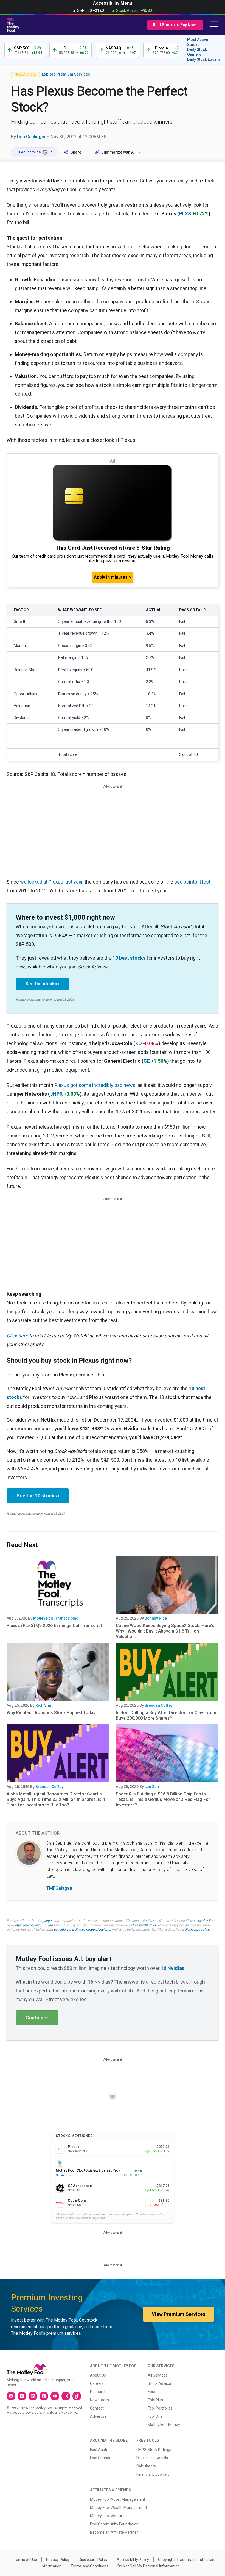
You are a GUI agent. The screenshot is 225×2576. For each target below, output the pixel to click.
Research (98, 2392)
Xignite (49, 2413)
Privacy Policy (58, 2560)
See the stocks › (43, 984)
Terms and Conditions (89, 2566)
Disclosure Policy (93, 2560)
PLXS (185, 214)
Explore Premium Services (66, 74)
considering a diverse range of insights (82, 1930)
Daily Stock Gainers (197, 52)
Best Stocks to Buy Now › (175, 25)
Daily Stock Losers (204, 59)
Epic (151, 2392)
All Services (158, 2375)
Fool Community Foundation (114, 2524)
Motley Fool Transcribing (56, 1618)
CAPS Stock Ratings (154, 2450)
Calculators (146, 2466)
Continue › (37, 2018)
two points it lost (192, 882)
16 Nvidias (173, 1968)
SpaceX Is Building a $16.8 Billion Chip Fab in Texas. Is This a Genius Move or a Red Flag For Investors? (163, 1799)
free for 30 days (144, 1925)
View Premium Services (178, 2314)
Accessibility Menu (113, 3)
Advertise (98, 2416)
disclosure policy (197, 1930)
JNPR (56, 1094)
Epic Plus (155, 2400)
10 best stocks (129, 958)
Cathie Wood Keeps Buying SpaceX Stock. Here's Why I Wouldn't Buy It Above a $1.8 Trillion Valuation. (165, 1631)
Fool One (155, 2416)
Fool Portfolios (160, 2408)
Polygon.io (69, 2413)
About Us (98, 2375)
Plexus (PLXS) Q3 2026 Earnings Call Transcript (54, 1626)
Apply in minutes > (113, 577)
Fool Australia (102, 2450)
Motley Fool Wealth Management (119, 2508)
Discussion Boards (152, 2458)
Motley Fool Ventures (108, 2516)
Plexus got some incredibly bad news (95, 1085)
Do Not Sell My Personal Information (149, 2566)
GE (147, 1061)
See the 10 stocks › (38, 1496)
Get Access (64, 2175)
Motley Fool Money (164, 2425)
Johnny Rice (156, 1618)
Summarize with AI (118, 152)
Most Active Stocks (198, 42)
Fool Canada (101, 2458)
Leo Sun (152, 1787)
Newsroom (99, 2400)
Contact (97, 2408)
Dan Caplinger (31, 137)
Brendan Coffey (159, 1705)
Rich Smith (45, 1705)
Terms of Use (25, 2560)
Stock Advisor (160, 2383)
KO (139, 1043)
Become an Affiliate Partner (114, 2532)
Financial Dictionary (153, 2474)
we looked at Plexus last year (51, 882)
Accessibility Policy (133, 2560)
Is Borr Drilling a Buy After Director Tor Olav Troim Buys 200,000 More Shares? (166, 1715)
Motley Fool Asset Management (118, 2499)
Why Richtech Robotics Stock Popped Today (51, 1713)
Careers (97, 2383)
